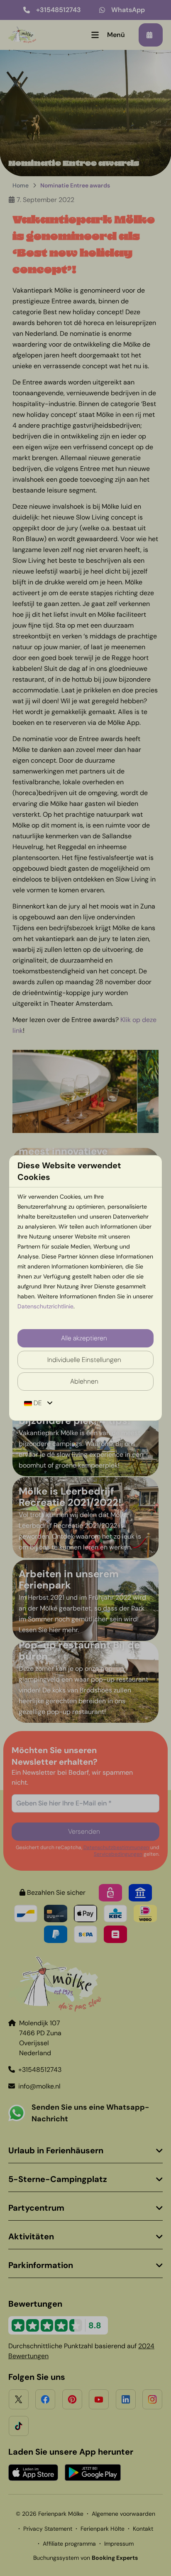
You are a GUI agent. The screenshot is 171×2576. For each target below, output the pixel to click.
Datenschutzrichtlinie (45, 1306)
